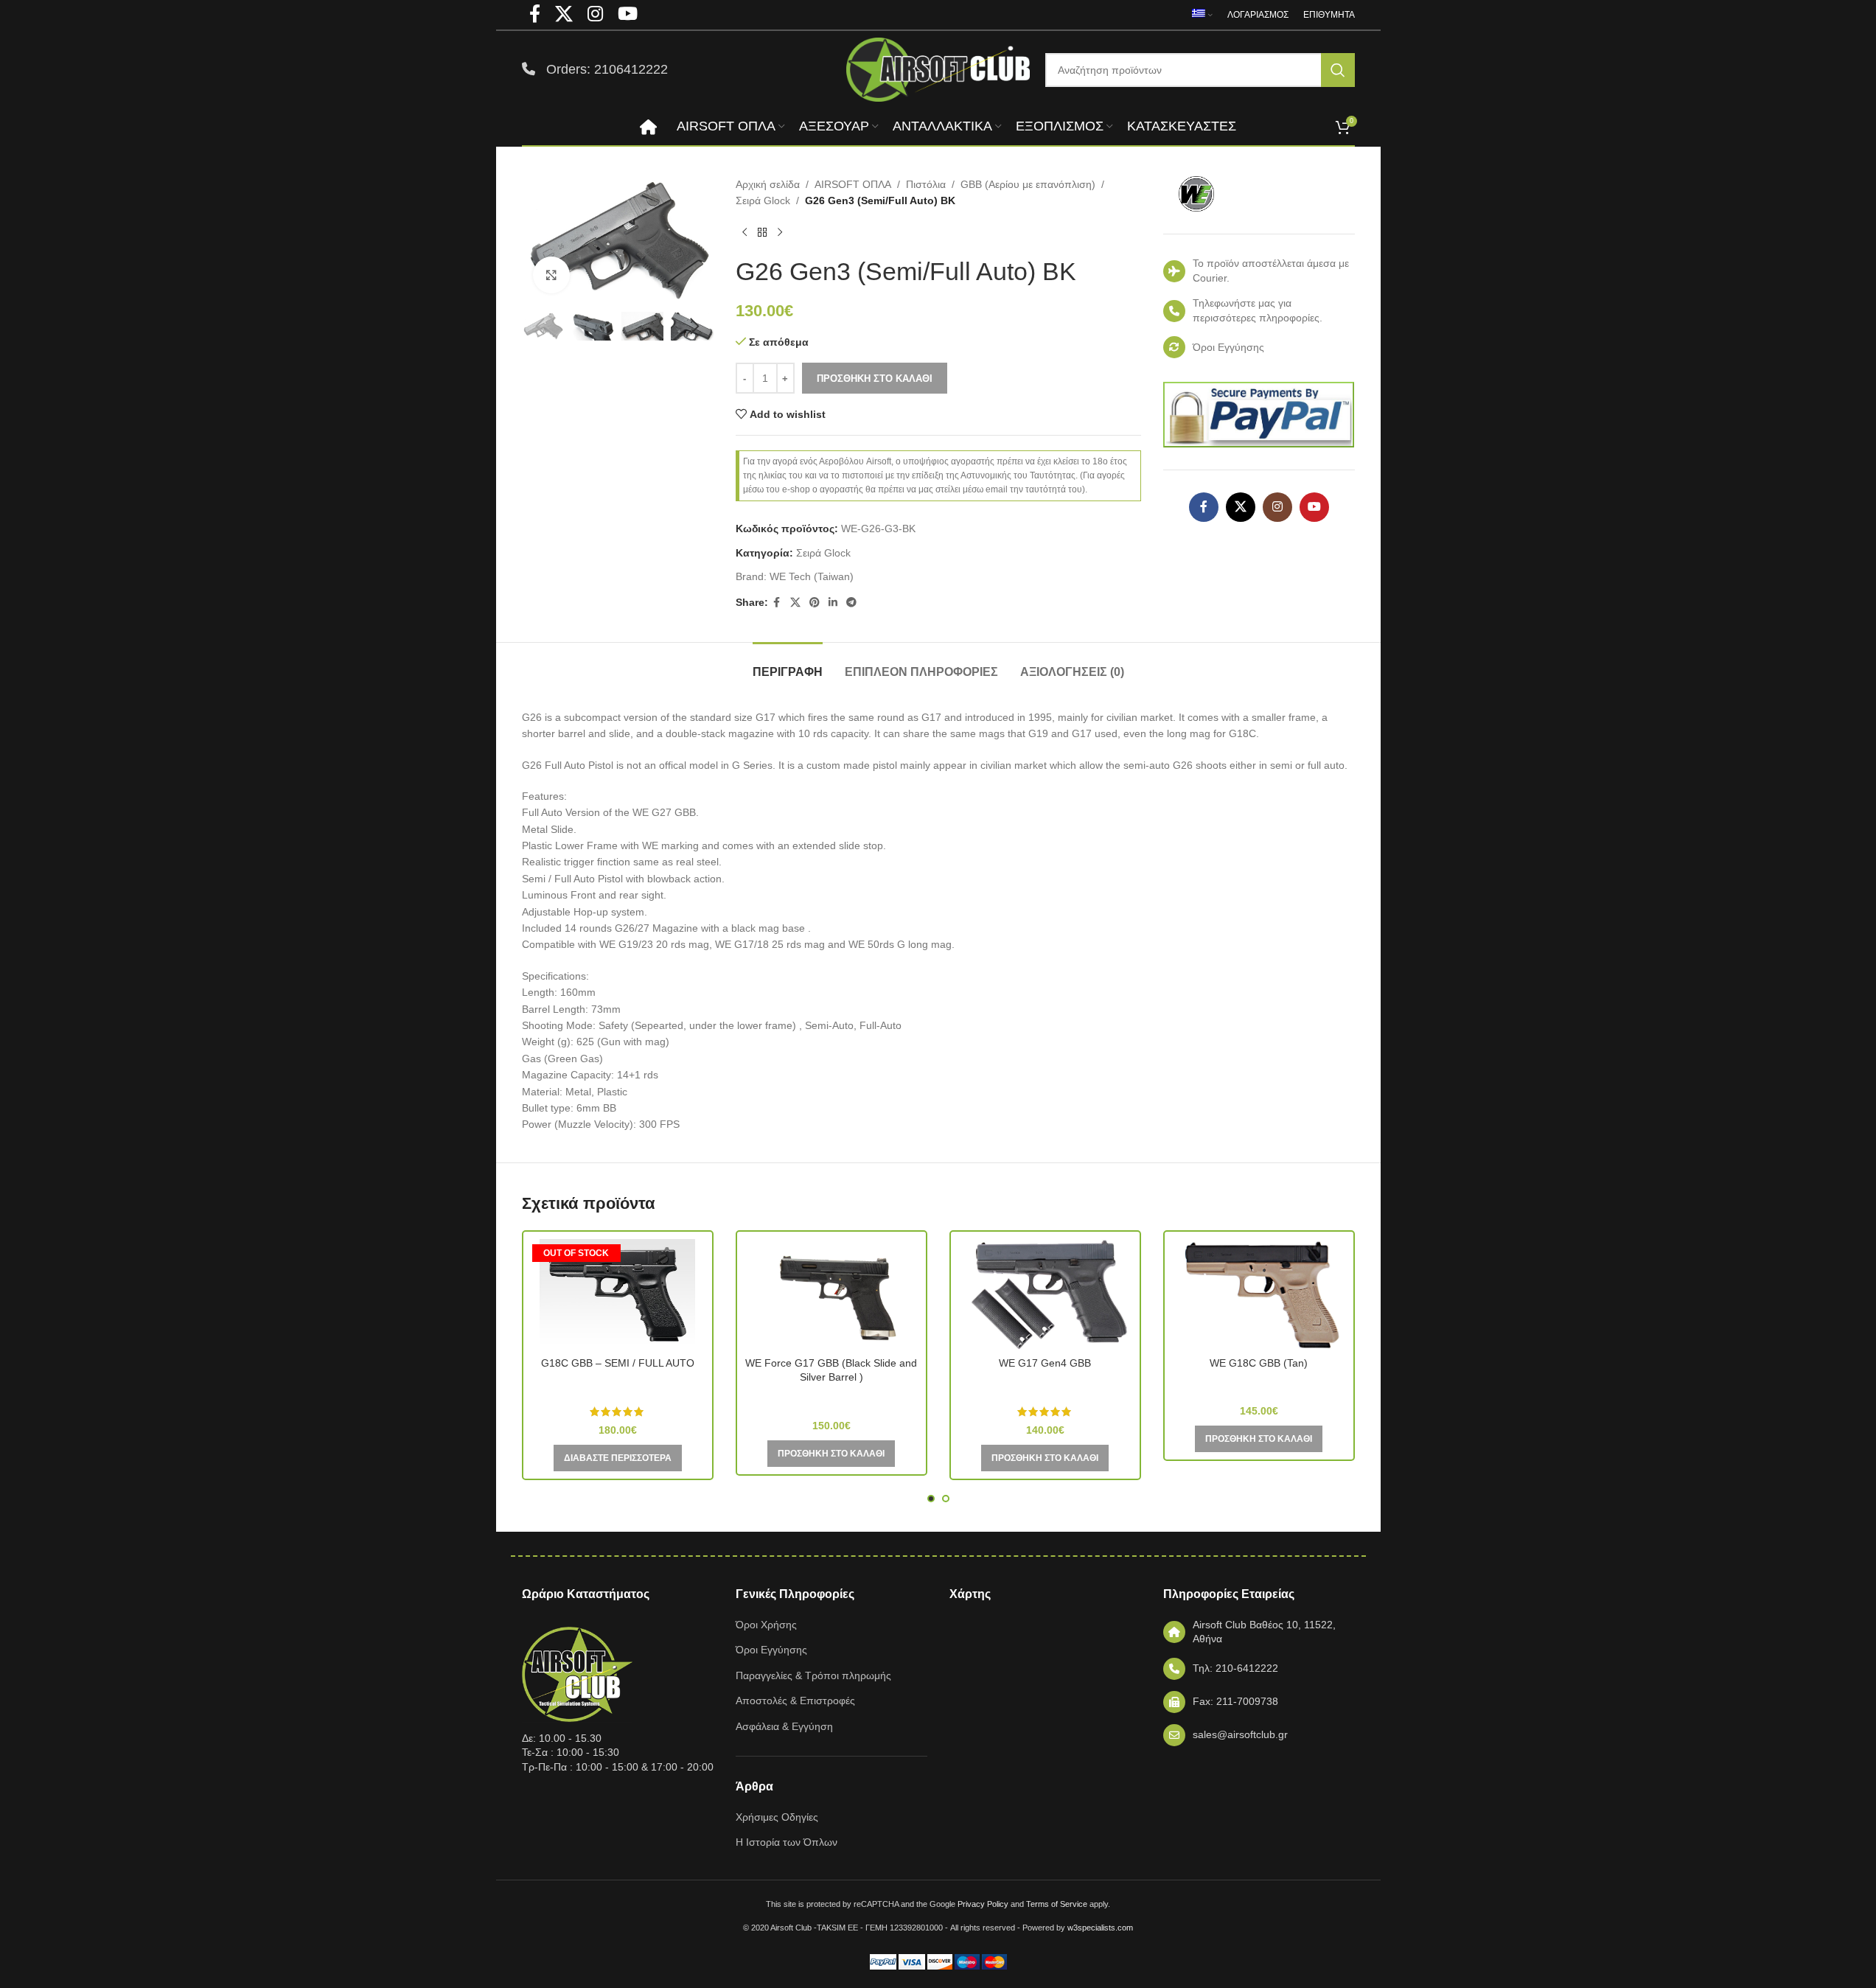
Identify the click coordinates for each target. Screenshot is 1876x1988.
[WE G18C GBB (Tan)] (1259, 1294)
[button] (540, 327)
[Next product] (780, 233)
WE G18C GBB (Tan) (1259, 1363)
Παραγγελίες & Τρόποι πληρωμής (813, 1675)
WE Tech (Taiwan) (812, 576)
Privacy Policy (983, 1904)
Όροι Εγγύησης (771, 1650)
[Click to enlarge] (551, 275)
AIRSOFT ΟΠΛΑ (853, 184)
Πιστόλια (926, 184)
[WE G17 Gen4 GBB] (1045, 1294)
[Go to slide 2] (946, 1499)
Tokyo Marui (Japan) (618, 1384)
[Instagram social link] (1277, 507)
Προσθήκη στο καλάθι (875, 379)
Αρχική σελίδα (768, 184)
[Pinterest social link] (815, 603)
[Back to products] (762, 233)
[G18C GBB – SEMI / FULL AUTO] (618, 1294)
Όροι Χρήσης (766, 1625)
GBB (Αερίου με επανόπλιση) (1028, 184)
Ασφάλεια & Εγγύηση (784, 1726)
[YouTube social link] (1314, 507)
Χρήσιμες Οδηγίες (777, 1817)
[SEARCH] (1338, 70)
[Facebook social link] (777, 603)
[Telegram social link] (851, 603)
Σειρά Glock (763, 200)
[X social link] (795, 603)
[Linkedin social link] (833, 603)
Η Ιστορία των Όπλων (787, 1842)
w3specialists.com (1100, 1928)
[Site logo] (938, 69)
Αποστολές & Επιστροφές (795, 1701)
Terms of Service (1057, 1904)
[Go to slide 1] (931, 1499)
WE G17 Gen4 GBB (1045, 1363)
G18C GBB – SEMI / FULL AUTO (618, 1363)
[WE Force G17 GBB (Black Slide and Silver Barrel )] (831, 1294)
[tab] (788, 665)
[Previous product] (745, 233)
